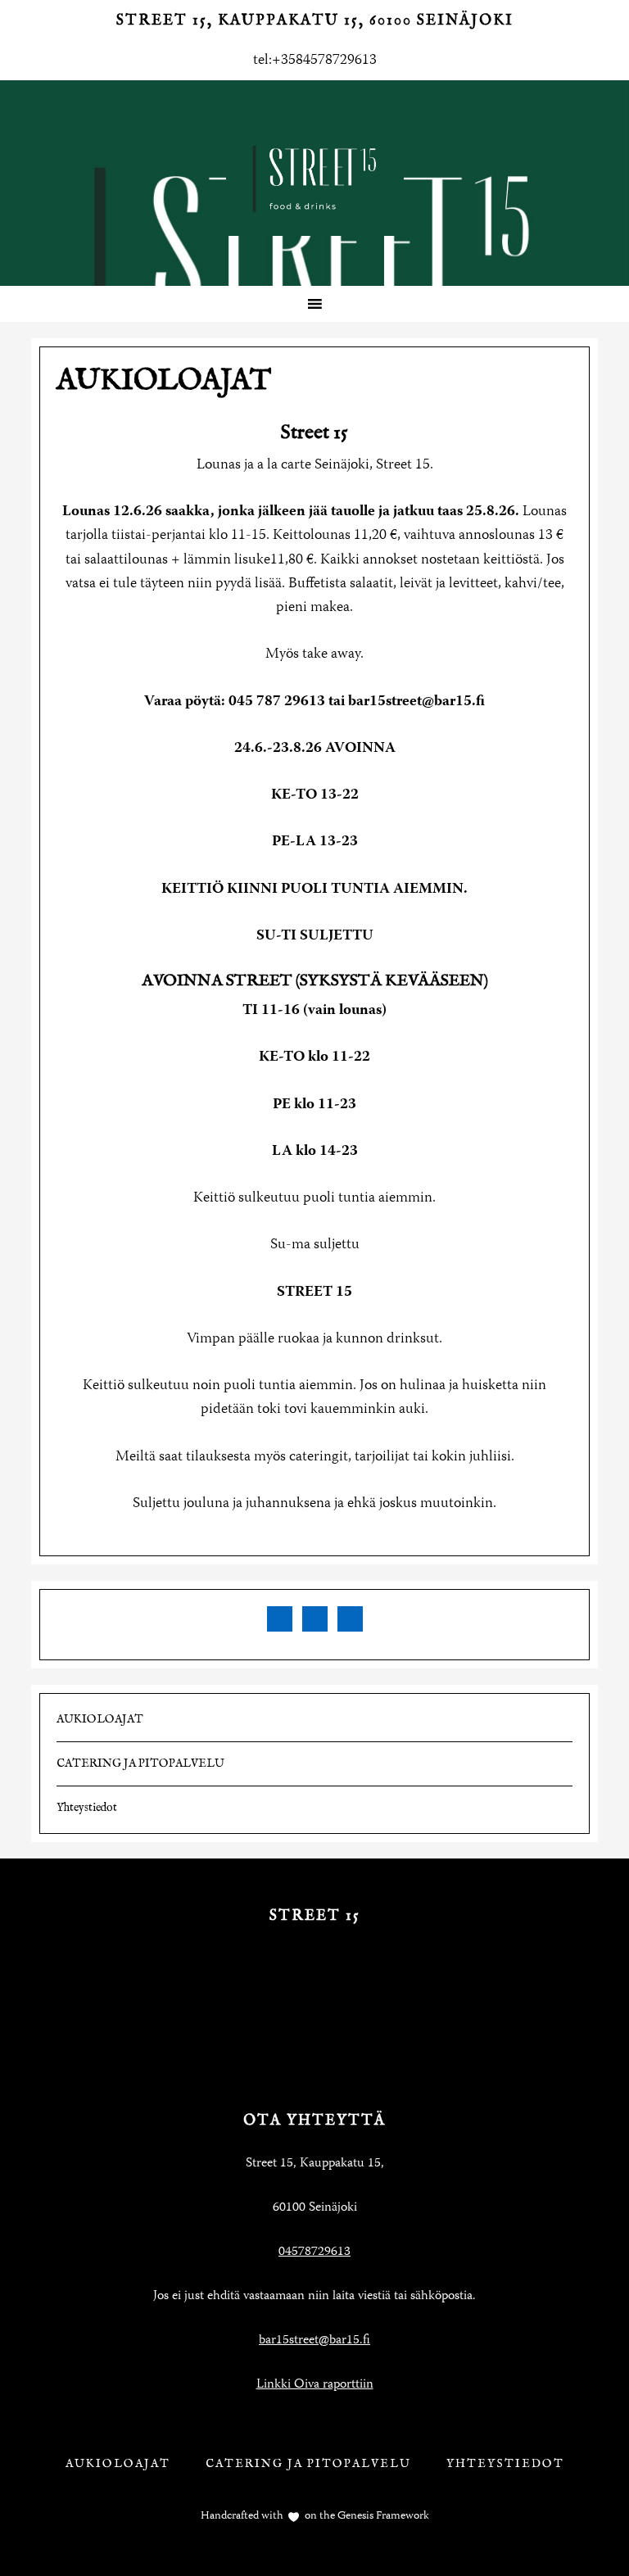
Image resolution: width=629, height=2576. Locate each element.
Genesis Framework (382, 2516)
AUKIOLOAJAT (100, 1719)
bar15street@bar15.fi (416, 702)
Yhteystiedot (87, 1808)
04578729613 (314, 2252)
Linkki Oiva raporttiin (315, 2385)
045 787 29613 (277, 702)
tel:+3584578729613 (315, 61)
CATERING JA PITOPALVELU (140, 1763)
